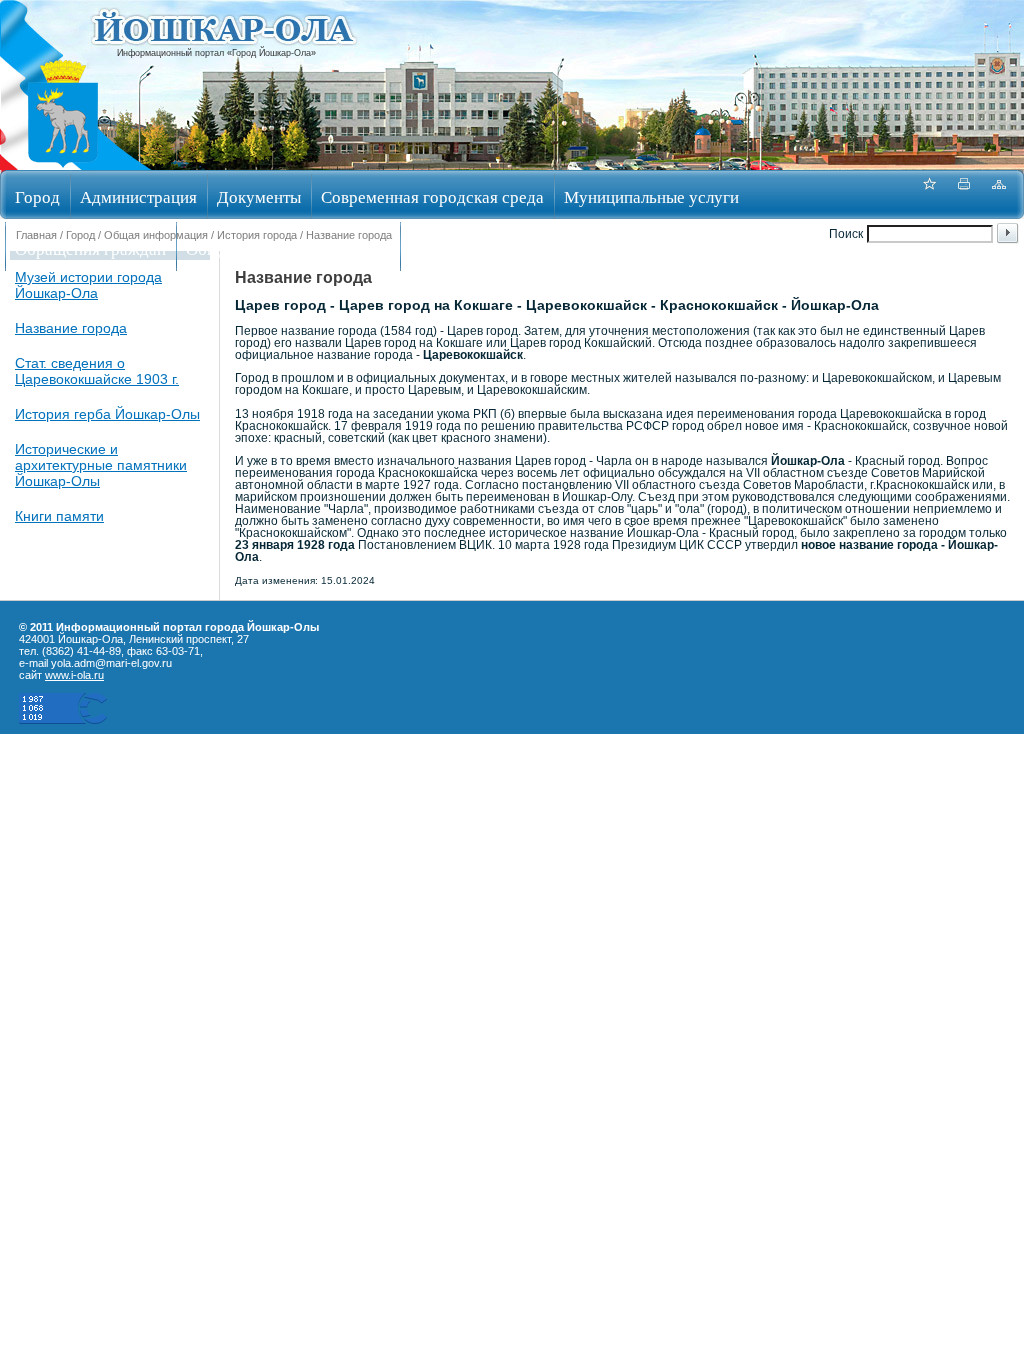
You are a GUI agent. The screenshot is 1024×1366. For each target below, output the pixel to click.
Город (37, 196)
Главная (36, 235)
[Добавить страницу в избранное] (929, 194)
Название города (71, 328)
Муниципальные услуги (651, 196)
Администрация (138, 196)
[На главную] (63, 163)
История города (257, 235)
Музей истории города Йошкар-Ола (88, 285)
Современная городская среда (432, 196)
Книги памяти (59, 516)
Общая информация (156, 235)
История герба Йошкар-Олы (107, 414)
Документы (259, 196)
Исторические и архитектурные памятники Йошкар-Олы (101, 465)
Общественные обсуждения (288, 248)
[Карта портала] (999, 194)
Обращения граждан (90, 248)
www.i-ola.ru (74, 675)
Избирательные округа (493, 248)
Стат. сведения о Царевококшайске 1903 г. (97, 371)
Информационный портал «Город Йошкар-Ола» (216, 53)
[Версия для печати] (964, 194)
